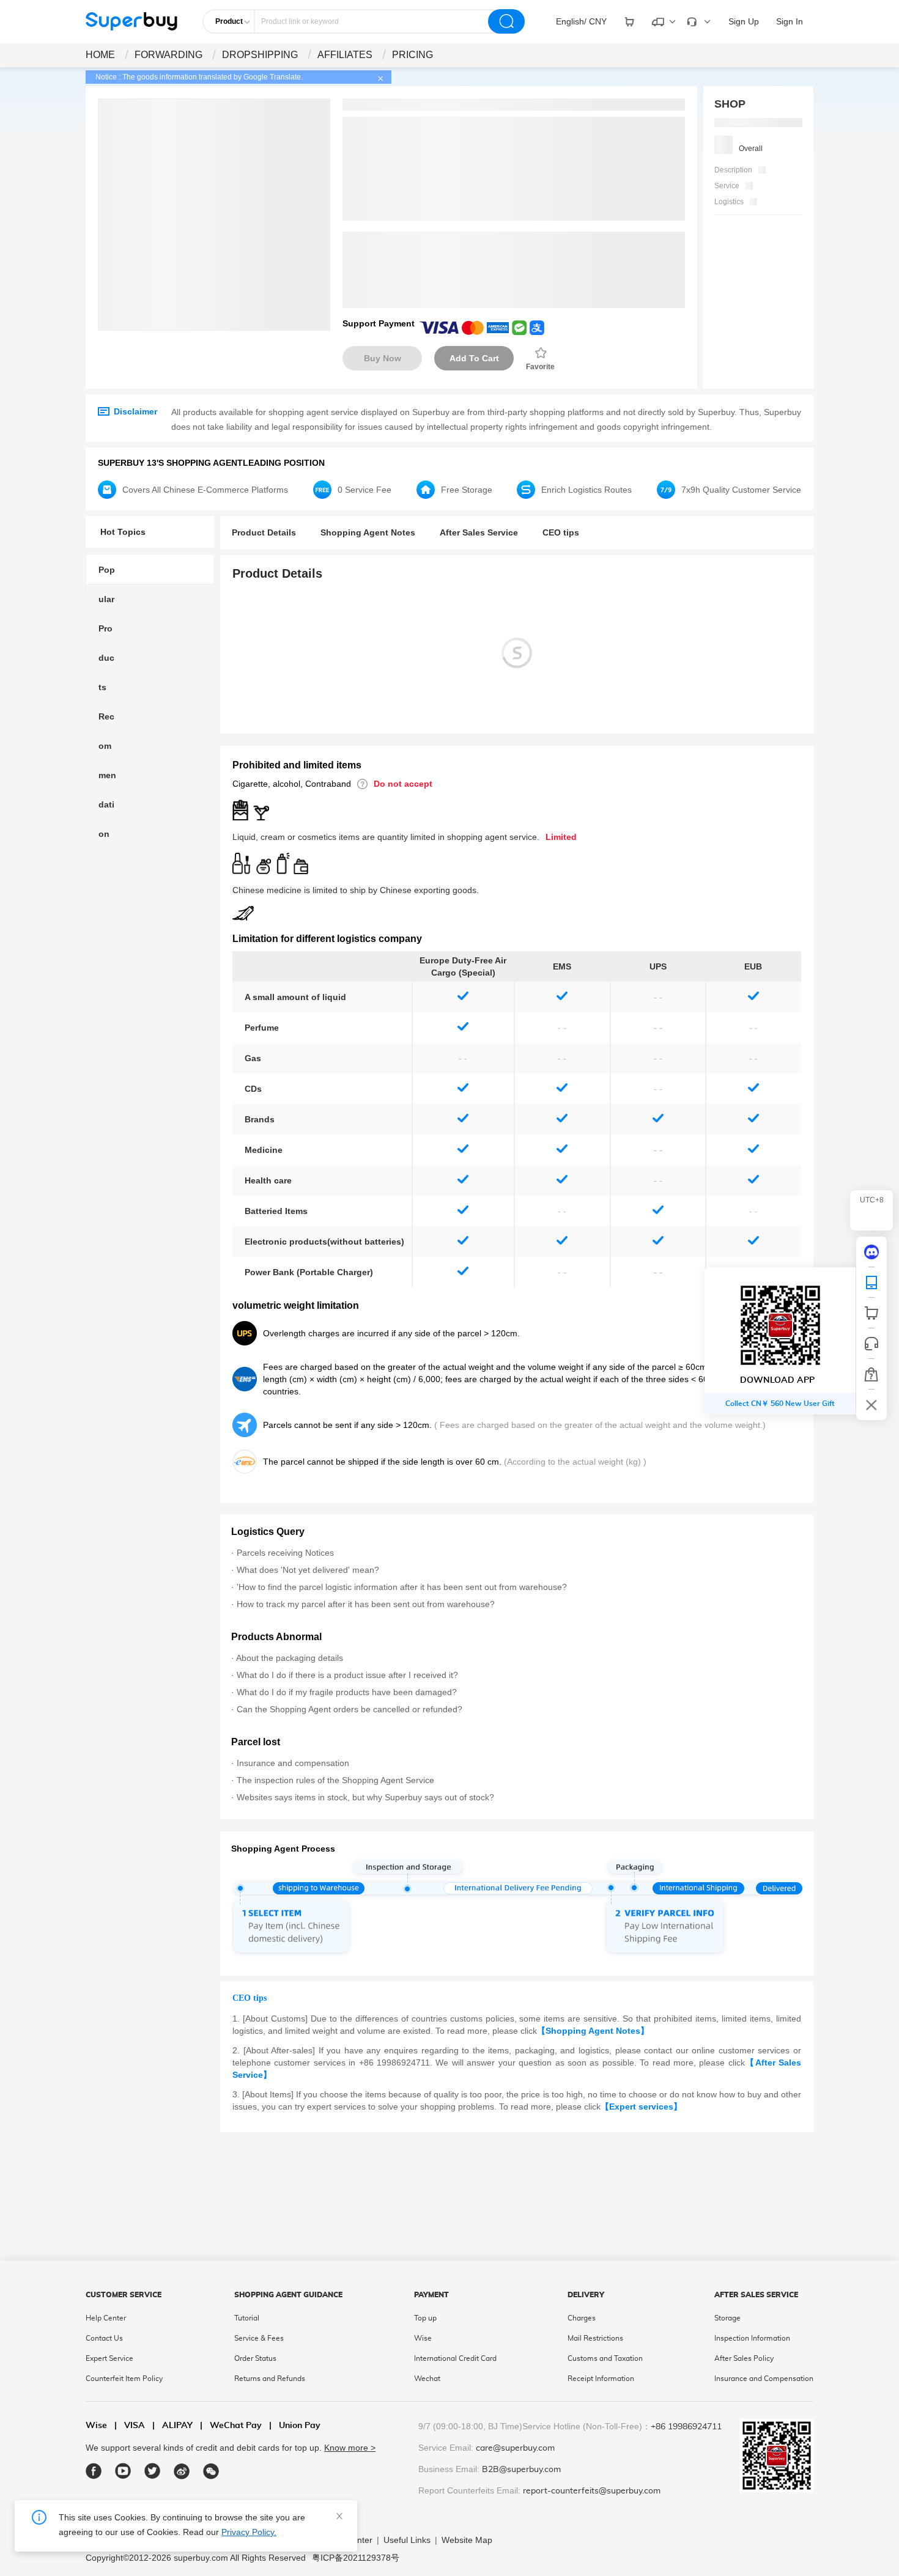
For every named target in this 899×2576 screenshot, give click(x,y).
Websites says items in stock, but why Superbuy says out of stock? (365, 1797)
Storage (727, 2318)
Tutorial (247, 2318)
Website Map (467, 2540)
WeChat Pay (231, 2426)
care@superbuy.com (515, 2448)
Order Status (255, 2358)
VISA (130, 2426)
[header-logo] (131, 21)
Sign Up (744, 21)
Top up (425, 2318)
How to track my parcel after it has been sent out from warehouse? (366, 1604)
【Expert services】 (641, 2107)
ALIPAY (172, 2426)
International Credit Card (455, 2358)
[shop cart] (871, 1313)
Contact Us (104, 2338)
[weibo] (182, 2471)
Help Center (106, 2318)
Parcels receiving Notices (285, 1553)
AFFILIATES (345, 55)
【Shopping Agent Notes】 (593, 2031)
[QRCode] (871, 1282)
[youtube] (123, 2471)
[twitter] (153, 2471)
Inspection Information (752, 2338)
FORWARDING (168, 55)
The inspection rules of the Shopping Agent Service (335, 1780)
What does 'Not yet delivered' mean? (308, 1570)
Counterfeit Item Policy (124, 2379)
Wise (423, 2338)
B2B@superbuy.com (521, 2470)
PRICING (413, 55)
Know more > (350, 2448)
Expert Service (109, 2358)
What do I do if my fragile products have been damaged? (347, 1692)
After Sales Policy (744, 2358)
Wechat (427, 2379)
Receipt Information (601, 2379)
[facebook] (94, 2471)
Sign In (790, 21)
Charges (582, 2318)
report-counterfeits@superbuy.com (592, 2491)
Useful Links (407, 2540)
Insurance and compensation (293, 1763)
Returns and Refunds (270, 2379)
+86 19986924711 (686, 2427)
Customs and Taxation (605, 2358)
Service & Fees (259, 2338)
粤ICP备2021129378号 (356, 2558)
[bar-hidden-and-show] (871, 1405)
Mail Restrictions (595, 2338)
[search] (506, 21)
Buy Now (383, 358)
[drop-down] (629, 21)
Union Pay (295, 2426)
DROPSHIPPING (260, 55)
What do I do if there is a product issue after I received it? (347, 1675)
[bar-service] (871, 1344)
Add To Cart (474, 358)
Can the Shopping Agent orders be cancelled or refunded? (350, 1709)
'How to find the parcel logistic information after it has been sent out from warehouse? (402, 1587)
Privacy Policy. (249, 2532)
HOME (100, 55)
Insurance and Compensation (764, 2379)
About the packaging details (290, 1658)
